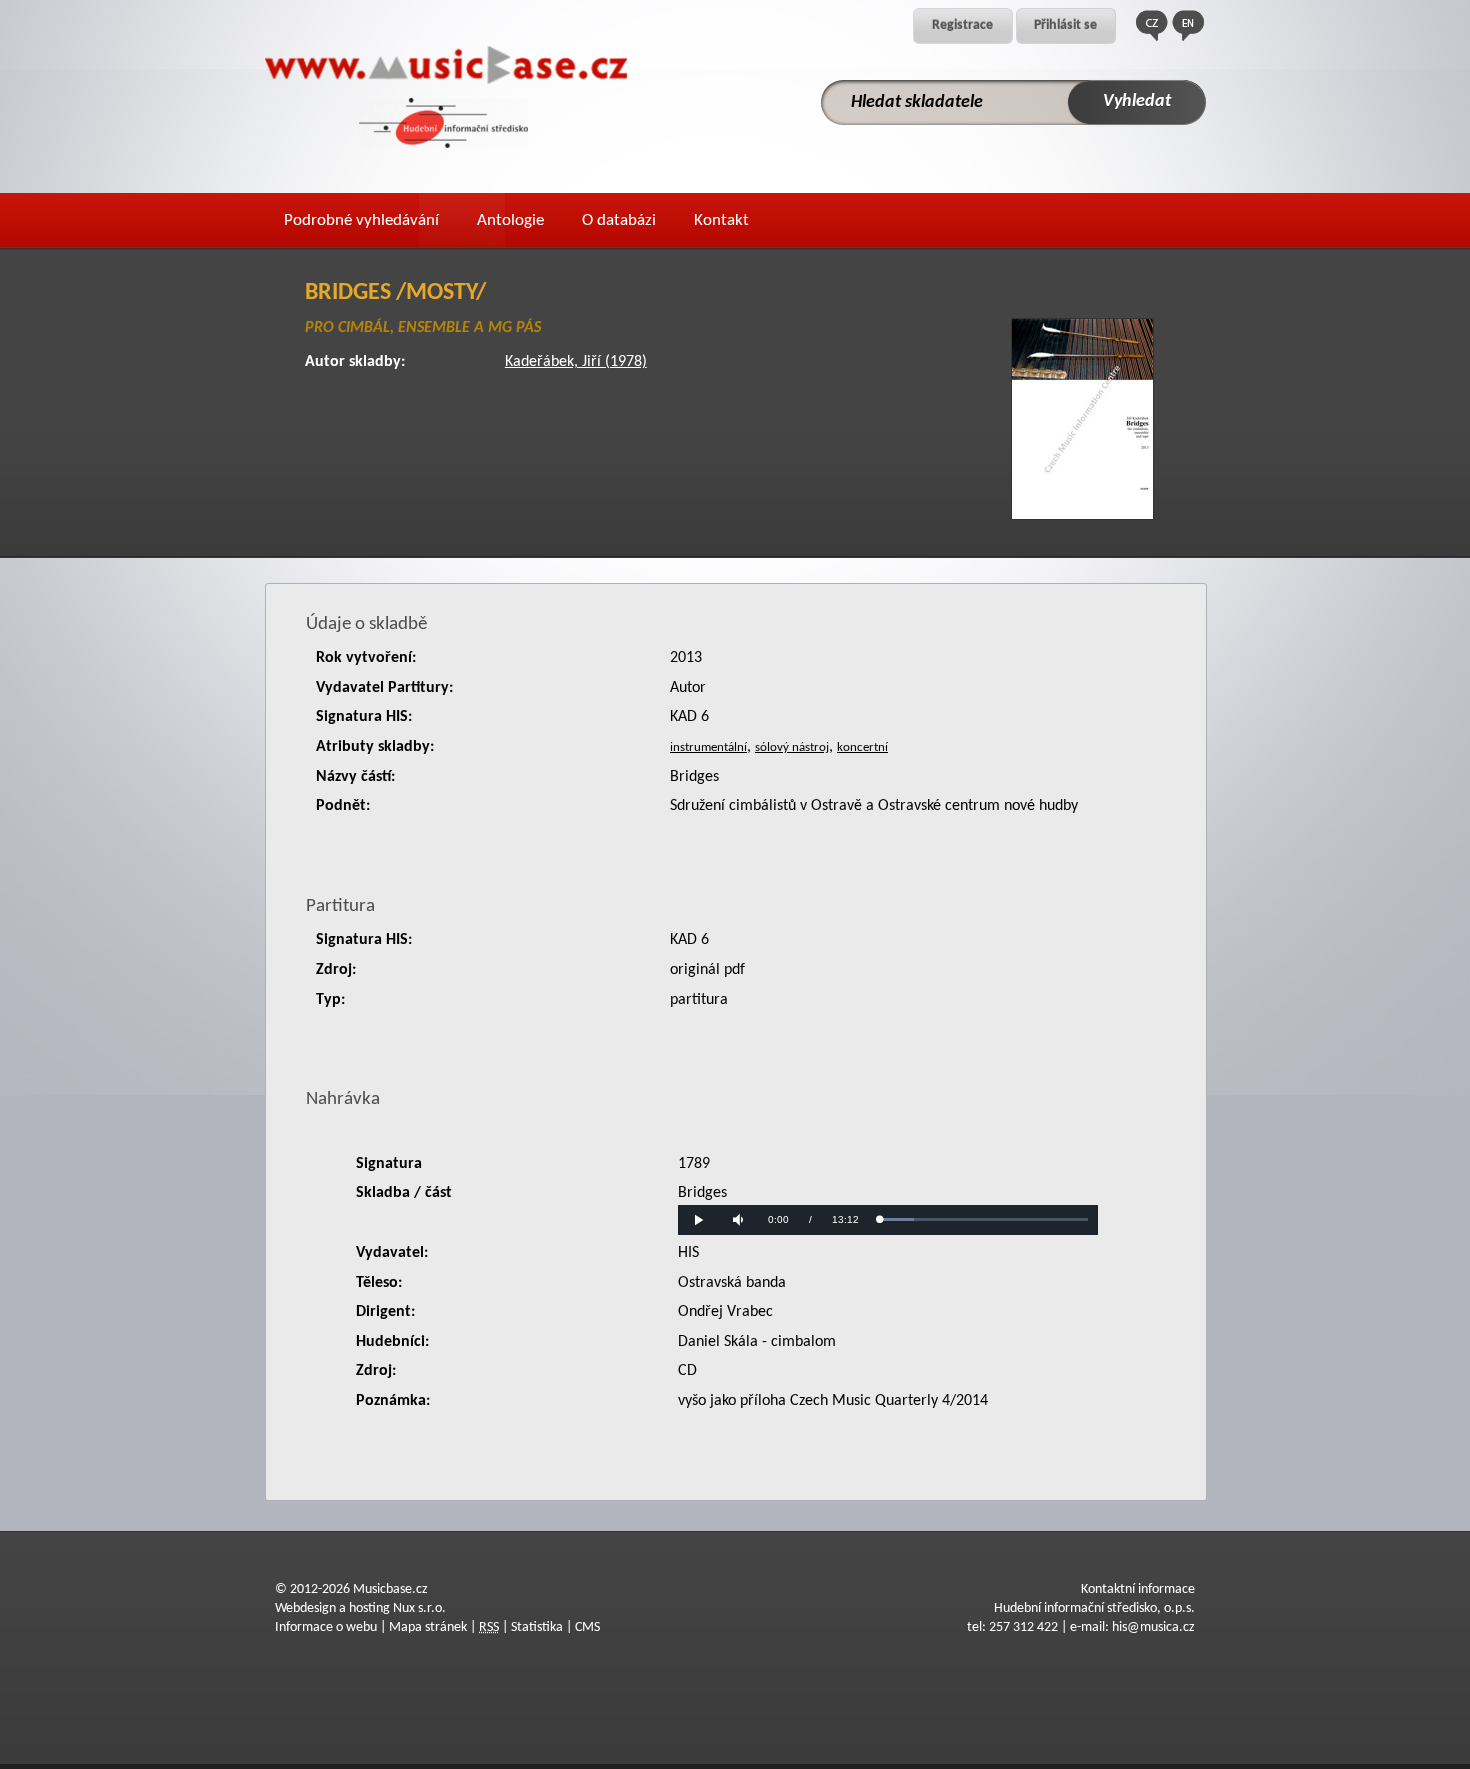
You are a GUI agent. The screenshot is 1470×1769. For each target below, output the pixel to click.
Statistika (537, 1627)
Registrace (962, 25)
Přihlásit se (1065, 25)
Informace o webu (326, 1627)
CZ (1152, 25)
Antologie (510, 220)
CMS (587, 1627)
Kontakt (721, 220)
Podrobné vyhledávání (361, 220)
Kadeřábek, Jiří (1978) (576, 362)
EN (1188, 25)
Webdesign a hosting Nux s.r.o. (360, 1608)
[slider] (983, 1219)
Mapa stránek (428, 1627)
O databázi (619, 220)
